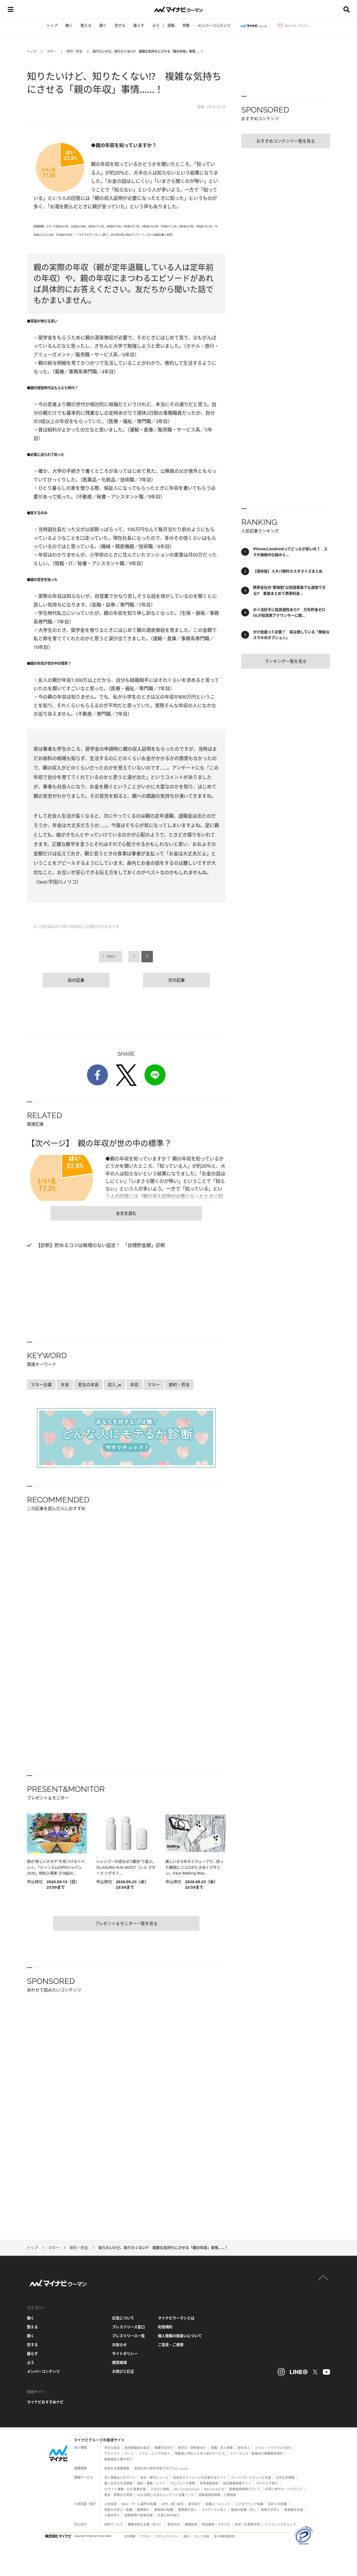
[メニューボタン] (10, 9)
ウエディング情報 (183, 2483)
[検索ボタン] (347, 9)
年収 (134, 1385)
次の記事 (176, 980)
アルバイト (112, 2453)
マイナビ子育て (267, 2483)
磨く (103, 25)
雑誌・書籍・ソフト (151, 2483)
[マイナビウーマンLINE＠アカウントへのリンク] (299, 2372)
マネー (51, 51)
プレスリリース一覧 (128, 2336)
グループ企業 (201, 2536)
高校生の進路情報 (117, 2468)
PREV (111, 956)
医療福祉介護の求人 (118, 2459)
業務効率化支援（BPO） (145, 2524)
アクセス (145, 2536)
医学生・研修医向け (192, 2448)
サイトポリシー (125, 2353)
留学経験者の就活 (137, 2448)
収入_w (114, 1385)
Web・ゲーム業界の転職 (139, 2504)
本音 (65, 1385)
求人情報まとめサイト (120, 2477)
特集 (186, 25)
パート (129, 2453)
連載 (171, 25)
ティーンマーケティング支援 (251, 2477)
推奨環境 (119, 2362)
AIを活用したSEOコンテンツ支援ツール (166, 2495)
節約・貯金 (74, 51)
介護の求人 (112, 2515)
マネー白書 (41, 1385)
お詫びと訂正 (123, 2371)
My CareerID (214, 2489)
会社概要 (130, 2536)
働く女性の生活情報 (118, 2483)
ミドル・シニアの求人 (154, 2453)
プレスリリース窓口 (128, 2327)
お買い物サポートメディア (284, 2489)
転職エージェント (218, 2504)
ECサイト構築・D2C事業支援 (125, 2489)
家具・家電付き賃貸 (118, 2495)
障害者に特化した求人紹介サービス (200, 2453)
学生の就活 (112, 2448)
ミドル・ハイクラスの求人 (274, 2448)
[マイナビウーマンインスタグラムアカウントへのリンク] (281, 2372)
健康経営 (191, 2524)
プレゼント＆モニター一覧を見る (126, 1923)
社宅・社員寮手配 (247, 2524)
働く (69, 25)
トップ (52, 25)
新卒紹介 (195, 2504)
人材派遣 (111, 2504)
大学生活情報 (285, 2477)
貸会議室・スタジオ (216, 2524)
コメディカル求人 (214, 2510)
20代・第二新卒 (172, 2504)
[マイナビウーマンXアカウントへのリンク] (315, 2372)
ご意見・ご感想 (171, 2345)
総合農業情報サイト (237, 2483)
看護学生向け (164, 2448)
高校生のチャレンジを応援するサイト (200, 2477)
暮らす (139, 25)
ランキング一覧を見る (286, 661)
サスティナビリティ (167, 2536)
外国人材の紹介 (169, 2515)
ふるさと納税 (160, 2489)
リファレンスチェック (280, 2524)
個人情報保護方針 (224, 2536)
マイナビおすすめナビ (45, 2402)
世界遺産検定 (209, 2483)
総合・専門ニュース (154, 2477)
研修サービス (114, 2524)
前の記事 (76, 980)
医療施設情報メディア (245, 2489)
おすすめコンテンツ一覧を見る (286, 141)
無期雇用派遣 (294, 2510)
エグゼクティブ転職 (249, 2504)
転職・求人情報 (222, 2448)
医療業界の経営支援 (139, 2515)
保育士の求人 (270, 2510)
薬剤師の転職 (164, 2510)
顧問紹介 (143, 2510)
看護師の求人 (187, 2510)
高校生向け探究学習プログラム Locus (161, 2468)
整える (86, 25)
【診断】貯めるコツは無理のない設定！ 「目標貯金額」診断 (100, 1245)
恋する (120, 25)
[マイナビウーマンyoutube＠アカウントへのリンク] (326, 2372)
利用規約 (165, 2327)
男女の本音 (88, 1385)
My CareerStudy (187, 2489)
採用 (186, 2536)
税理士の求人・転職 (118, 2510)
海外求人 (244, 2448)
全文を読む (126, 1213)
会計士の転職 (278, 2504)
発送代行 (174, 2524)
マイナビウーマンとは (176, 2318)
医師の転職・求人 (244, 2510)
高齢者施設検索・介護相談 (217, 2495)
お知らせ (119, 2345)
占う (156, 25)
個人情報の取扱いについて (180, 2336)
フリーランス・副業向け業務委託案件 (256, 2453)
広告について (123, 2318)
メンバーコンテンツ (214, 25)
